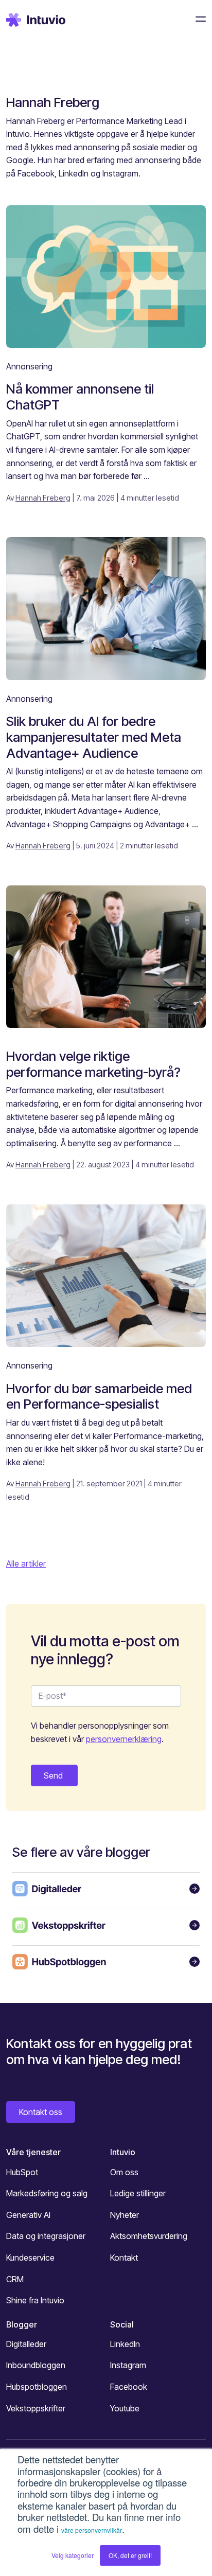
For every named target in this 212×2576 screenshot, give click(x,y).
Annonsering (29, 366)
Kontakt (124, 2258)
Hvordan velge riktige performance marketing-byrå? (93, 1064)
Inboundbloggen (36, 2365)
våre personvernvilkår (92, 2530)
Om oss (124, 2172)
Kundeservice (30, 2258)
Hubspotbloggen (37, 2387)
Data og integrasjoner (46, 2236)
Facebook (129, 2387)
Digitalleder (26, 2344)
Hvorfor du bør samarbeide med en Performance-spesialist (99, 1396)
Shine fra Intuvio (35, 2300)
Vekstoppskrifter (36, 2408)
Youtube (125, 2408)
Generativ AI (28, 2215)
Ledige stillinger (138, 2193)
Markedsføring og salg (47, 2193)
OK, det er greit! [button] (130, 2555)
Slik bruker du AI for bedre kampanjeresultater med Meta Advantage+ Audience (94, 737)
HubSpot (22, 2172)
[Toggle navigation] (198, 19)
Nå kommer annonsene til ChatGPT (80, 397)
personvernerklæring (124, 1739)
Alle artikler (26, 1564)
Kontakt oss (41, 2112)
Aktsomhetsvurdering (149, 2236)
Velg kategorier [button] (73, 2555)
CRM (15, 2279)
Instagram (128, 2365)
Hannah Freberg (43, 498)
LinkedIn (125, 2344)
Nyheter (125, 2215)
